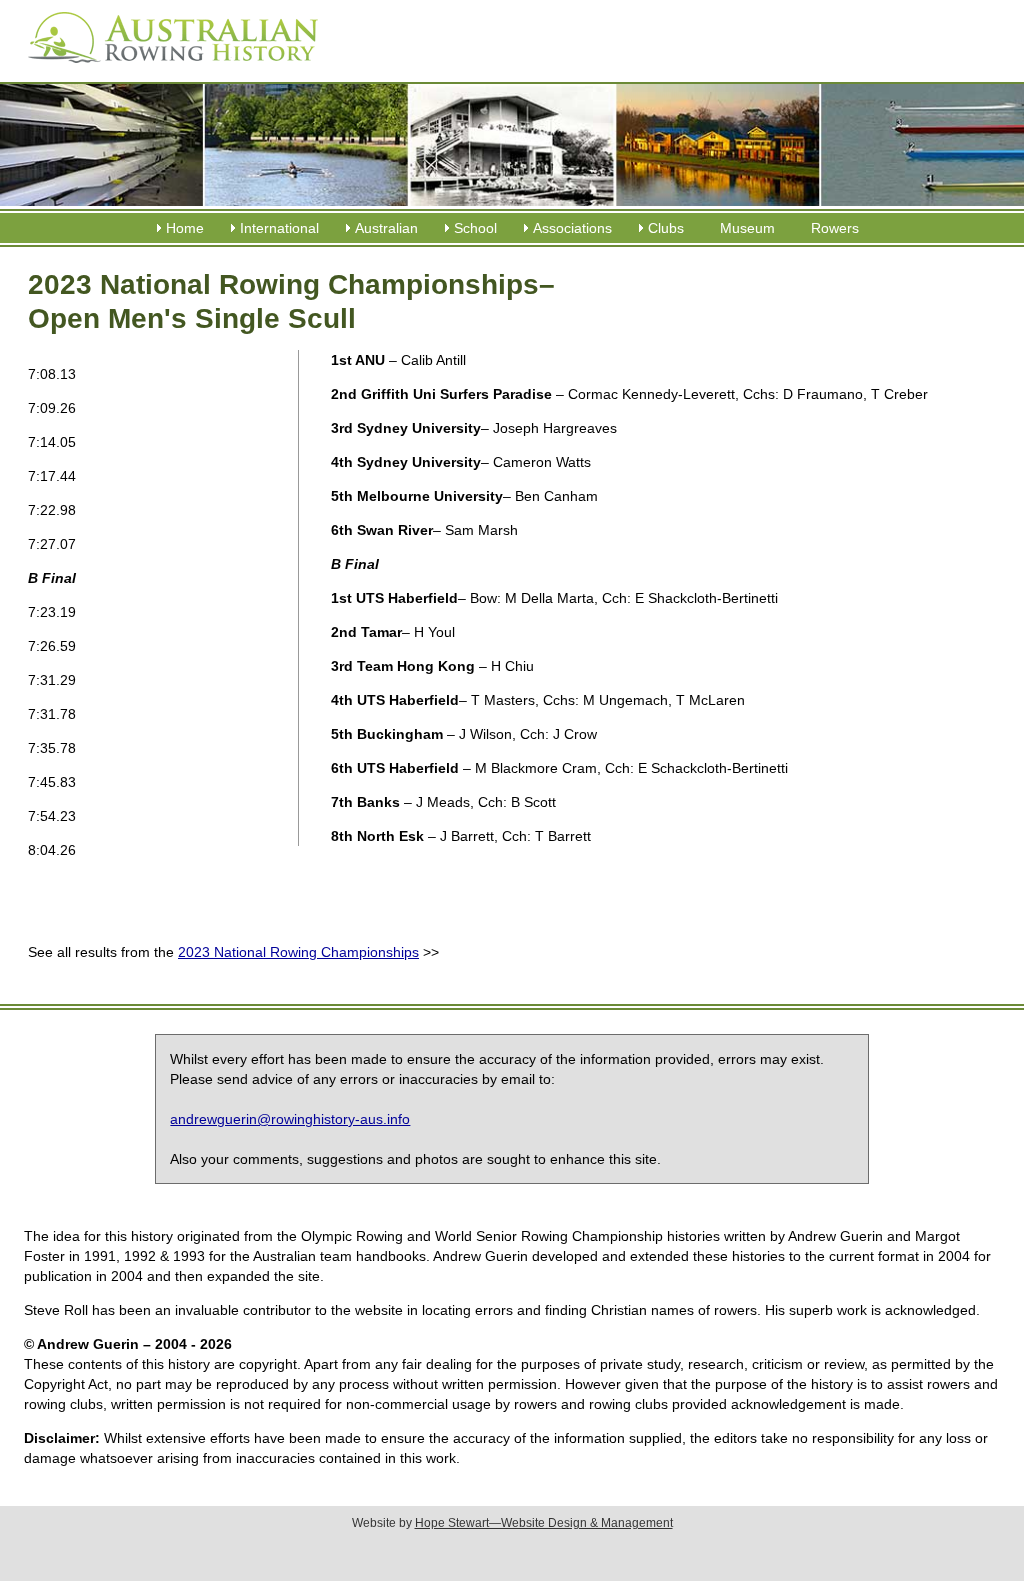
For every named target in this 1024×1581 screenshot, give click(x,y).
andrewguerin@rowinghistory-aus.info (290, 1119)
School (475, 228)
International (279, 228)
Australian (386, 228)
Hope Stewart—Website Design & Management (544, 1523)
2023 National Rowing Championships (298, 952)
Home (185, 228)
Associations (572, 228)
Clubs (666, 228)
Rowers (835, 228)
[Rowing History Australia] (165, 70)
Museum (747, 228)
